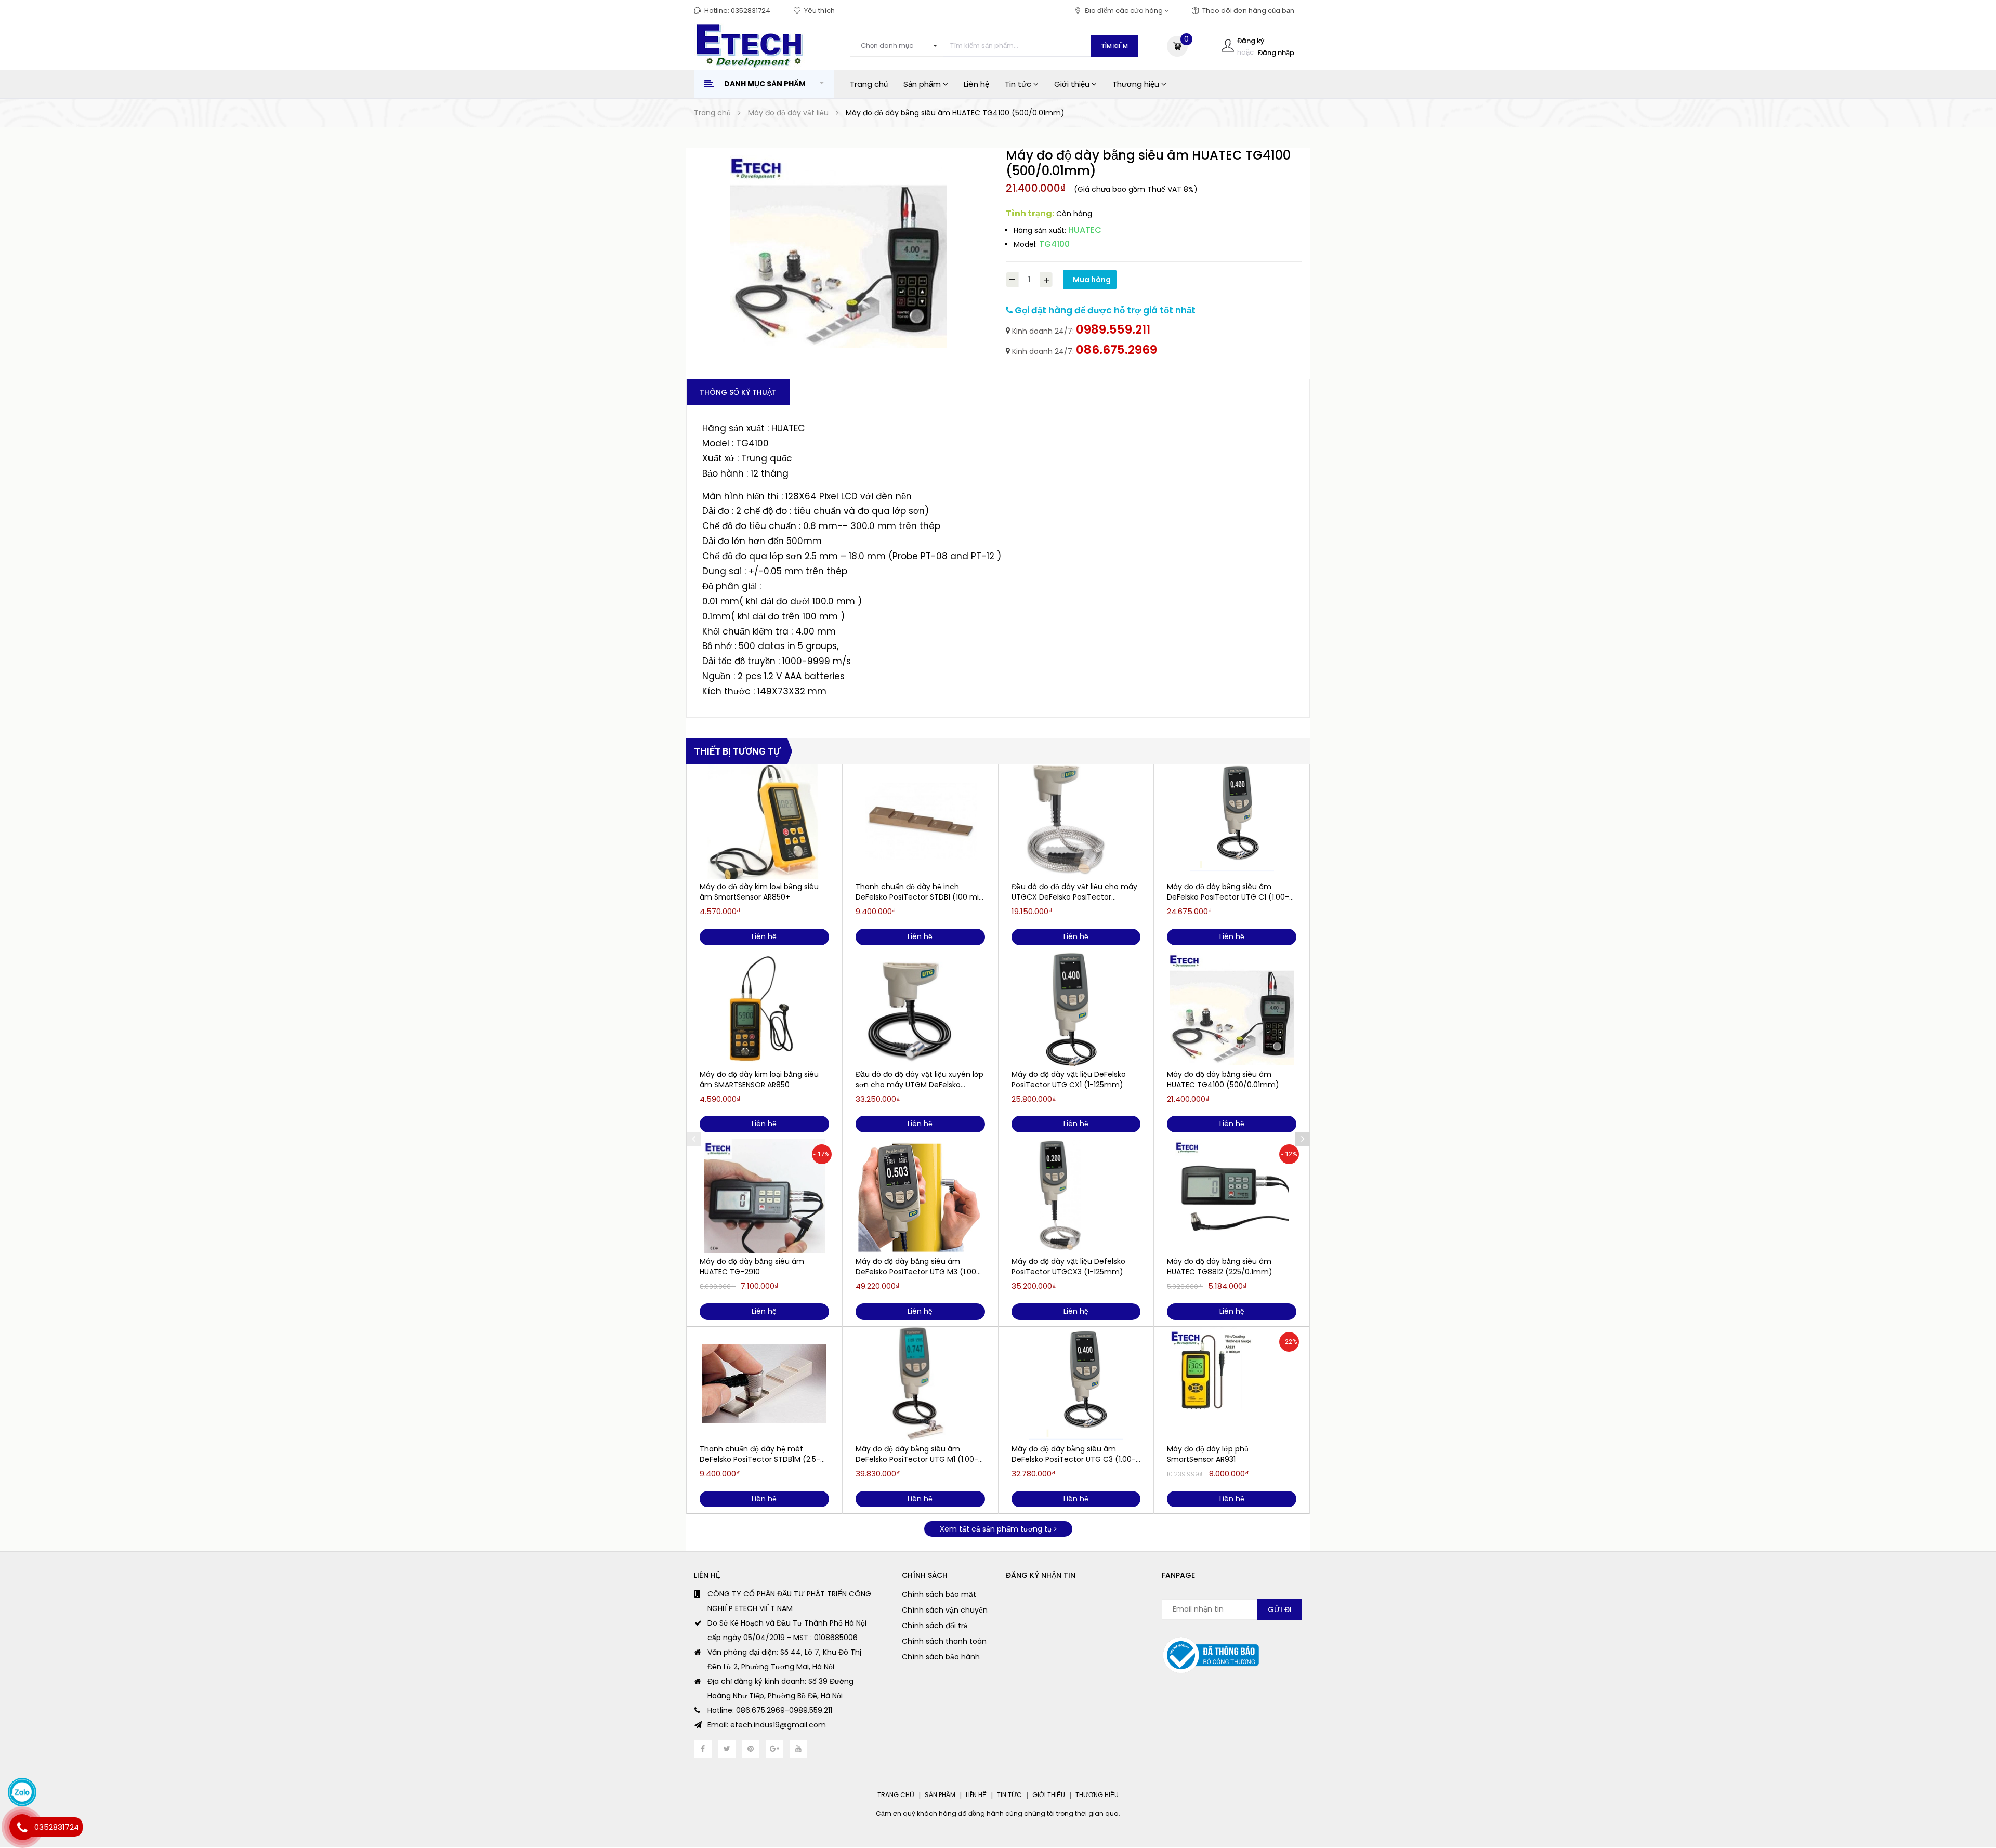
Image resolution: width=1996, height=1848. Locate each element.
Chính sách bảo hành (941, 1657)
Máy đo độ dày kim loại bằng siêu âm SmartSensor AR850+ (759, 892)
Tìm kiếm (1114, 46)
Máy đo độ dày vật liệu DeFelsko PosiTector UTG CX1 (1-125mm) (1069, 1079)
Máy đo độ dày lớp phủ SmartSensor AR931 (1208, 1454)
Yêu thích (819, 11)
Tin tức (1019, 84)
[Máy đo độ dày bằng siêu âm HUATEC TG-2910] (764, 1196)
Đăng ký (1251, 41)
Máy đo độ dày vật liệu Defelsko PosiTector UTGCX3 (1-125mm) (1068, 1266)
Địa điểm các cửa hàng (1125, 11)
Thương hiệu (1137, 84)
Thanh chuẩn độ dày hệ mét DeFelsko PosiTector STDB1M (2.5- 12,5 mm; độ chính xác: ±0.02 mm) (762, 1454)
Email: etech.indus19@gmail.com (767, 1725)
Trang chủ (869, 84)
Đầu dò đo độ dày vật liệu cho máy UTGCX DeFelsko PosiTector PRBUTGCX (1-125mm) (1074, 892)
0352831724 (751, 11)
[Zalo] (22, 1792)
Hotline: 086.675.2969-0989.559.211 (770, 1710)
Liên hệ (976, 84)
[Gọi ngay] (22, 1827)
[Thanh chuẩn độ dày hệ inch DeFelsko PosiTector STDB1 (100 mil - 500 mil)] (920, 822)
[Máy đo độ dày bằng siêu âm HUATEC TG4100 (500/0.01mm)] (1232, 1009)
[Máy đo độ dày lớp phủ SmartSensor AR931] (1232, 1384)
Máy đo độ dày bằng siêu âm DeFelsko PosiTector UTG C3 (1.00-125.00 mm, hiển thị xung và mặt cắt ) (1074, 1454)
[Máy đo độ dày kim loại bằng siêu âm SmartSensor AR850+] (764, 822)
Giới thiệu (1073, 84)
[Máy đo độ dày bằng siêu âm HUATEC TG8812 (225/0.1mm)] (1232, 1196)
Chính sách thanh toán (944, 1641)
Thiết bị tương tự (737, 751)
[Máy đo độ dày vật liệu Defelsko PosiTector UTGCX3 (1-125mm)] (1076, 1196)
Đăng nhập (1276, 53)
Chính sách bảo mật (939, 1594)
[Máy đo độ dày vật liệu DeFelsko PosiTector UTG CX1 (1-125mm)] (1076, 1009)
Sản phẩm (923, 84)
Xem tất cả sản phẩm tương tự (997, 1529)
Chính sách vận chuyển (945, 1610)
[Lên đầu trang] (1967, 1783)
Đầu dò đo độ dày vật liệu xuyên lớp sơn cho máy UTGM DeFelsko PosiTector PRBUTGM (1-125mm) (920, 1079)
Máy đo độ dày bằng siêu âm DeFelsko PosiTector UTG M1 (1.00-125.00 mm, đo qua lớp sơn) (917, 1454)
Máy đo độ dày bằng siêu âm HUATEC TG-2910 (752, 1266)
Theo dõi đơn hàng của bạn (1248, 11)
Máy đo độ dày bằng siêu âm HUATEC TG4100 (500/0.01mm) (1223, 1079)
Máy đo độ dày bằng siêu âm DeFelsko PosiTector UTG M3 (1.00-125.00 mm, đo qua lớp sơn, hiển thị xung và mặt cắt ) (919, 1266)
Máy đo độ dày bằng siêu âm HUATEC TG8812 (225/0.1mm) (1220, 1266)
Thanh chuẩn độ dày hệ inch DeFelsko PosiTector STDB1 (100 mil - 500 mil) (918, 892)
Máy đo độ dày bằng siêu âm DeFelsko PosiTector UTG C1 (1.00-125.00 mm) (1228, 892)
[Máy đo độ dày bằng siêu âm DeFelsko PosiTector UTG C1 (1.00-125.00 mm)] (1232, 822)
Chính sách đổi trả (935, 1626)
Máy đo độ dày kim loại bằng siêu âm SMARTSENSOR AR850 (759, 1079)
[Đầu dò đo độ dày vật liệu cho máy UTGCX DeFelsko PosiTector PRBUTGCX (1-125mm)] (1076, 822)
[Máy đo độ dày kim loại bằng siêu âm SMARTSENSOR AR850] (764, 1009)
